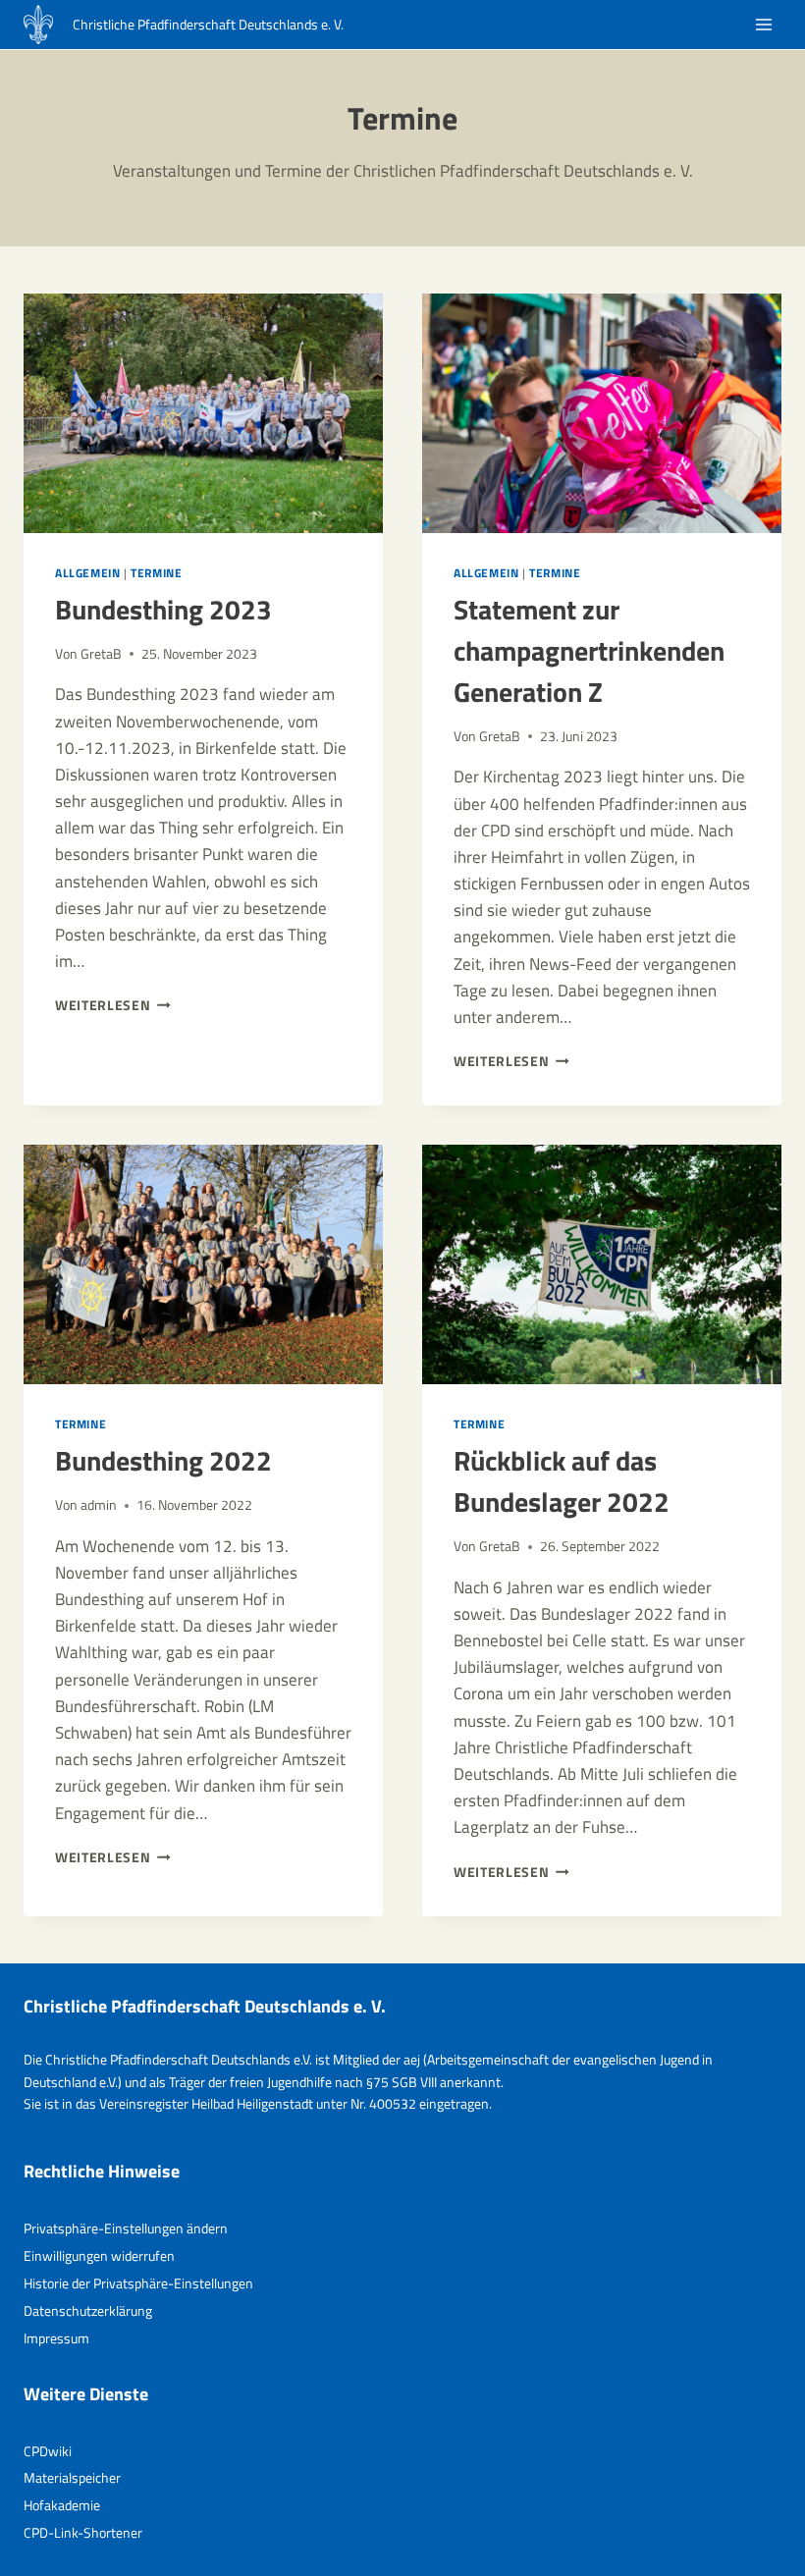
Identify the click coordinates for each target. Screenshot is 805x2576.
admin (99, 1505)
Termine (156, 573)
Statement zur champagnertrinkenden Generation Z (589, 650)
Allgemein (87, 573)
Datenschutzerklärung (88, 2310)
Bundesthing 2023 (163, 609)
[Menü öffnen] (763, 25)
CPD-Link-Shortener (83, 2532)
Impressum (56, 2338)
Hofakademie (62, 2505)
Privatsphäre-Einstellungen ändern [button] (126, 2228)
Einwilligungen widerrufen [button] (99, 2255)
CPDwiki (48, 2451)
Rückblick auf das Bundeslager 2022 (562, 1481)
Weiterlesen (113, 1005)
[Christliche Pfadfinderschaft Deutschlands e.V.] (38, 25)
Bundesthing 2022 (163, 1460)
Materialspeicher (72, 2477)
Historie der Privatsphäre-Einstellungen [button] (138, 2283)
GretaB (101, 654)
